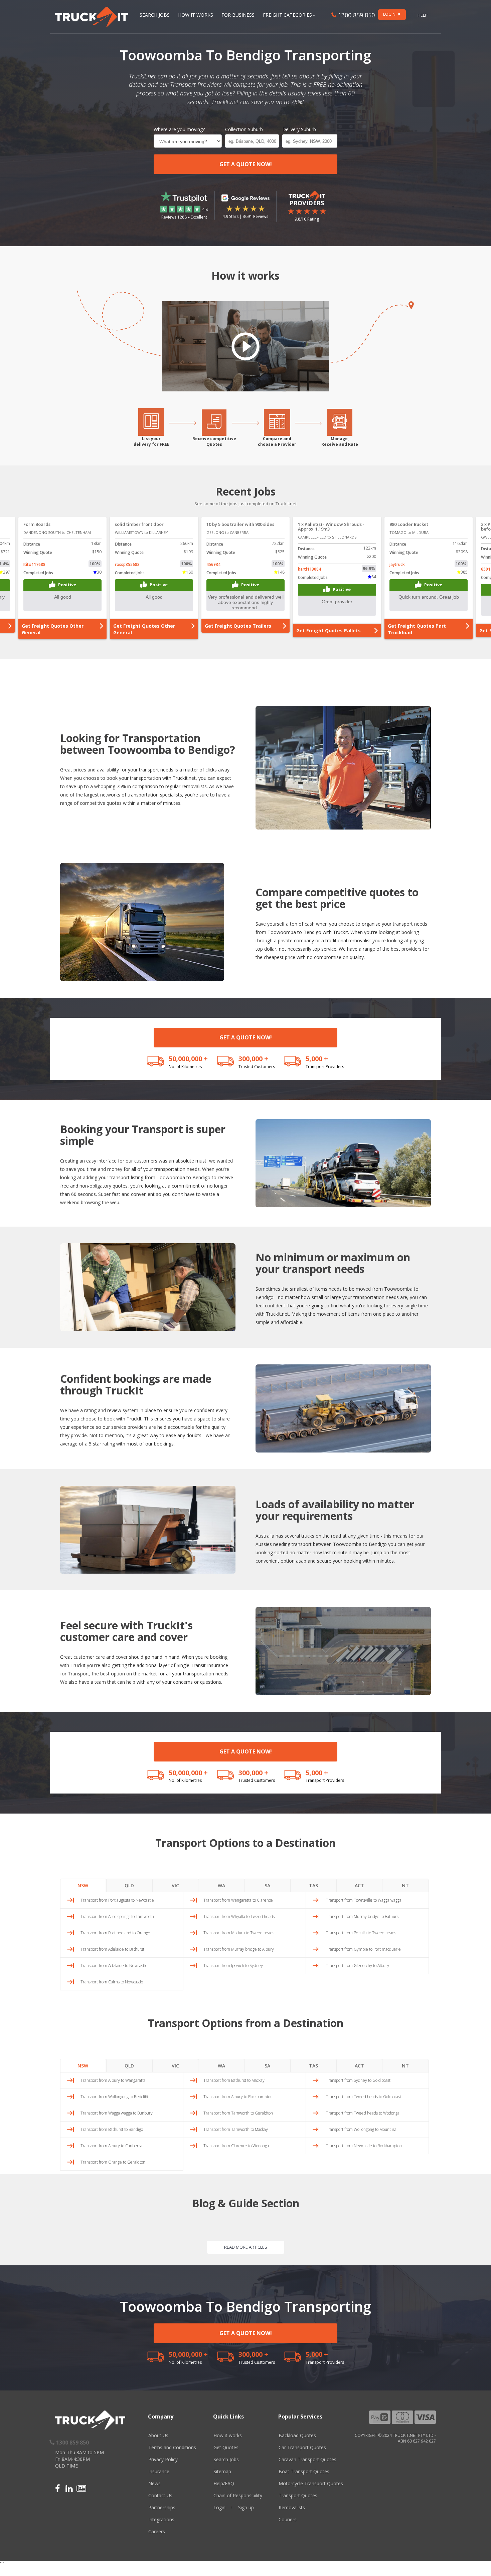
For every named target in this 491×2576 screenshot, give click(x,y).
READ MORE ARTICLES (246, 2247)
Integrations (161, 2519)
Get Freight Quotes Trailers (146, 626)
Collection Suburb (244, 129)
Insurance (159, 2471)
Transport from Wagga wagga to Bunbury (117, 2113)
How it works (228, 2435)
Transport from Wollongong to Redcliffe (115, 2097)
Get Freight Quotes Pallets (237, 630)
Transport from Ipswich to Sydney (233, 1966)
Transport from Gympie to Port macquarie (363, 1949)
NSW (83, 1885)
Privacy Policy (163, 2459)
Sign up (246, 2507)
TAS (313, 1885)
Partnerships (162, 2507)
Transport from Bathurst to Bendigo (112, 2129)
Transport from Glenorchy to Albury (358, 1966)
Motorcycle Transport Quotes (311, 2483)
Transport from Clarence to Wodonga (236, 2146)
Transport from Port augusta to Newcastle (117, 1900)
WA (221, 1885)
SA (267, 1885)
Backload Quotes (297, 2435)
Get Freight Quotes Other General (53, 629)
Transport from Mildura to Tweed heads (239, 1933)
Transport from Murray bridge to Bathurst (363, 1916)
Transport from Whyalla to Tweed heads (239, 1916)
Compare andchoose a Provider (277, 441)
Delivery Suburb (299, 129)
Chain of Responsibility (238, 2495)
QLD (129, 1885)
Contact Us (160, 2495)
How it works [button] (196, 15)
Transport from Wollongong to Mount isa (361, 2129)
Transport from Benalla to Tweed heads (361, 1933)
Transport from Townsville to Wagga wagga (364, 1900)
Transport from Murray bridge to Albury (239, 1949)
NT (405, 1885)
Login (219, 2507)
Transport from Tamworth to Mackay (236, 2129)
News (154, 2483)
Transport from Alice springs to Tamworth (117, 1916)
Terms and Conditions (172, 2447)
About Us (158, 2435)
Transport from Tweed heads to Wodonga (363, 2113)
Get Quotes (226, 2447)
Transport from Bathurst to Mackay (234, 2080)
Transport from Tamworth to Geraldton (238, 2113)
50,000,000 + (188, 1059)
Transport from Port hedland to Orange (115, 1933)
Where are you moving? (179, 129)
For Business (238, 15)
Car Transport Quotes (302, 2447)
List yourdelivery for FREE (151, 441)
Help (423, 15)
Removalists (292, 2507)
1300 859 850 (356, 15)
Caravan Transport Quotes (307, 2459)
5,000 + (317, 1059)
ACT (359, 1885)
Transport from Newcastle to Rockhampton (364, 2146)
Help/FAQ (224, 2483)
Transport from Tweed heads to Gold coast (364, 2097)
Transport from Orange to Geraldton (113, 2162)
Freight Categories (287, 15)
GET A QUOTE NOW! (246, 164)
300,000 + (253, 1059)
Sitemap (222, 2471)
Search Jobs (155, 15)
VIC (175, 1885)
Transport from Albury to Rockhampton (238, 2097)
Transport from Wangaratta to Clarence (238, 1900)
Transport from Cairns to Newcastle (112, 1982)
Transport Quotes (298, 2495)
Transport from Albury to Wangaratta (113, 2080)
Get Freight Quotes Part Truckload (325, 629)
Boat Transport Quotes (304, 2471)
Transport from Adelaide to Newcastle (114, 1966)
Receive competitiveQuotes (214, 441)
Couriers (288, 2519)
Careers (157, 2531)
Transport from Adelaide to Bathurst (112, 1949)
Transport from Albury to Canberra (111, 2146)
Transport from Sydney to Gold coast (358, 2080)
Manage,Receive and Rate (340, 441)
